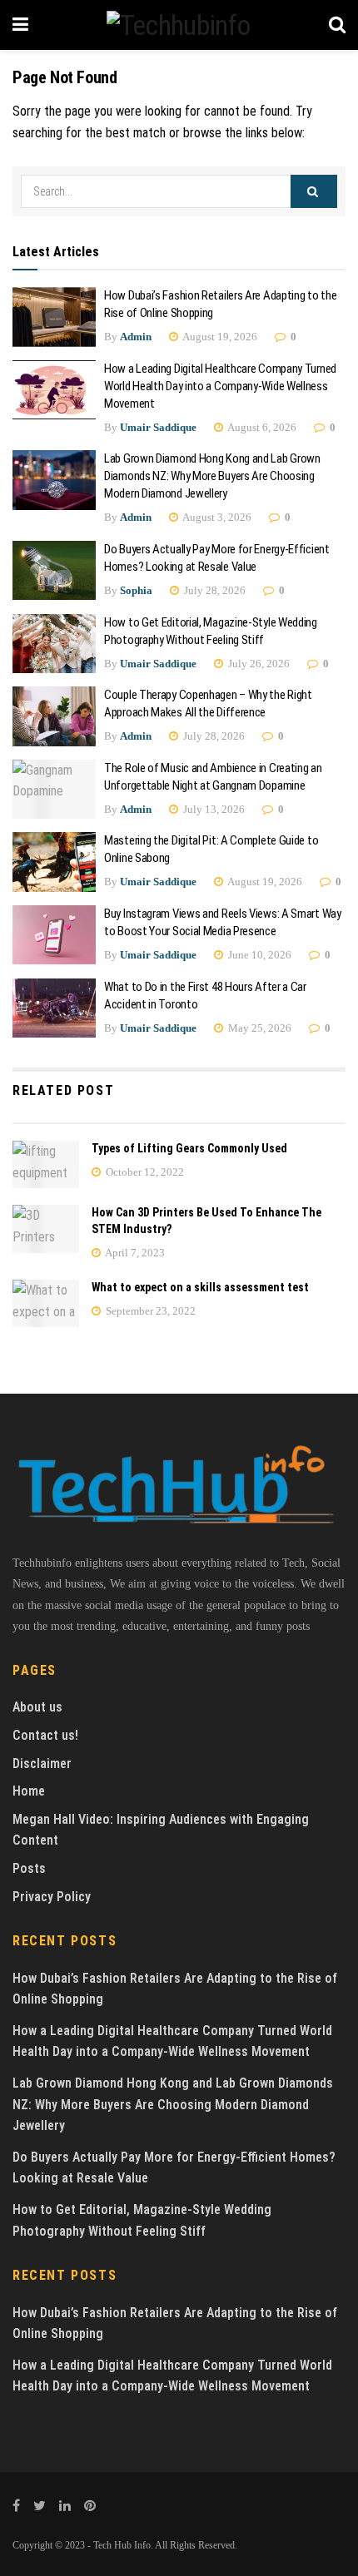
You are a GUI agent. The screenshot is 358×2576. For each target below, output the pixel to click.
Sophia (136, 590)
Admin (136, 337)
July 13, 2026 (213, 809)
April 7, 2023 (134, 1253)
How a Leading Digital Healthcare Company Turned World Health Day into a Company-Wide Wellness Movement (220, 386)
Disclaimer (42, 1764)
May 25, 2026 (259, 1028)
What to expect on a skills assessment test (200, 1287)
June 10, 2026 (259, 955)
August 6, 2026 (261, 427)
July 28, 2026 (214, 590)
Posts (29, 1868)
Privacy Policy (52, 1897)
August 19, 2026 (219, 337)
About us (37, 1707)
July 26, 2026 (258, 664)
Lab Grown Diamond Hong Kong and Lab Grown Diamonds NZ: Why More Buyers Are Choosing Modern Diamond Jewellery (212, 476)
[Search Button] (314, 191)
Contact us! (45, 1735)
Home (29, 1791)
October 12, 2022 (144, 1172)
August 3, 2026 (216, 517)
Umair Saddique (158, 427)
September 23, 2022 (149, 1311)
